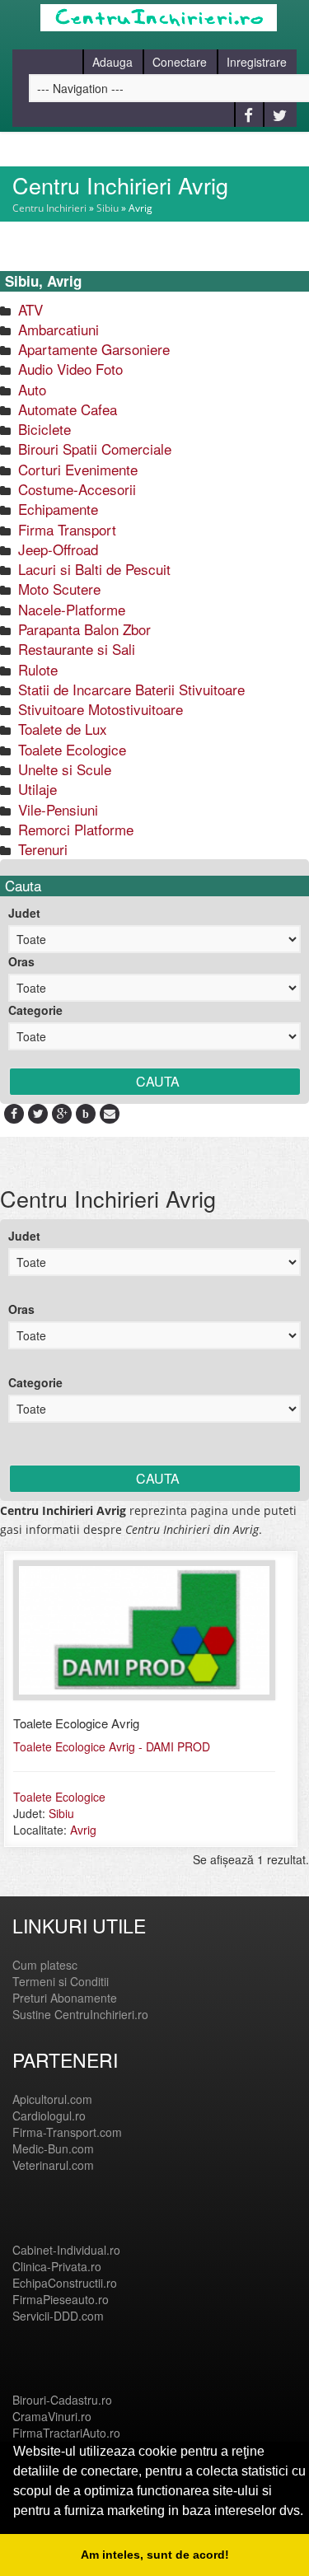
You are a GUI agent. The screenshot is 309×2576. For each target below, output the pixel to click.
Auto (30, 389)
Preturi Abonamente (65, 1998)
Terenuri (41, 849)
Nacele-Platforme (70, 609)
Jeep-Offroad (56, 549)
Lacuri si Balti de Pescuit (92, 569)
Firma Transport (65, 529)
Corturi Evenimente (76, 469)
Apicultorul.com (52, 2099)
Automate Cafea (66, 409)
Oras (21, 961)
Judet (24, 913)
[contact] (110, 1113)
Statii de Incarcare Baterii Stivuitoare (129, 689)
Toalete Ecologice (70, 749)
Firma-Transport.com (67, 2132)
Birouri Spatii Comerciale (93, 449)
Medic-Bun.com (53, 2148)
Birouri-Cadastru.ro (62, 2400)
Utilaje (35, 789)
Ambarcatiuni (56, 329)
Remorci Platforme (74, 829)
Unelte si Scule (63, 769)
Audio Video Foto (68, 369)
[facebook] (14, 1113)
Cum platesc (45, 1965)
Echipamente (56, 509)
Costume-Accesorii (75, 489)
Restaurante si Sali (75, 649)
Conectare (180, 62)
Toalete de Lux (61, 729)
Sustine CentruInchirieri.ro (80, 2014)
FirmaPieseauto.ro (61, 2299)
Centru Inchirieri (49, 208)
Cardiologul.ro (49, 2115)
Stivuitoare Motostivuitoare (98, 709)
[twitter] (38, 1113)
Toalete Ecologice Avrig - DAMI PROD (112, 1746)
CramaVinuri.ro (52, 2416)
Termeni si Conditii (61, 1981)
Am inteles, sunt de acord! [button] (155, 2555)
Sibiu (108, 208)
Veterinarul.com (53, 2165)
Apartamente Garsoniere (92, 349)
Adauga (112, 62)
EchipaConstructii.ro (65, 2283)
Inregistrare (257, 62)
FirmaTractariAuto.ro (66, 2433)
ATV (28, 309)
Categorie (35, 1010)
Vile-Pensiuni (56, 809)
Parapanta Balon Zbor (82, 629)
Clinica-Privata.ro (57, 2266)
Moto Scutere (57, 589)
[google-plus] (62, 1113)
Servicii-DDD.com (58, 2316)
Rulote (36, 669)
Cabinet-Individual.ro (66, 2250)
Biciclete (42, 429)
